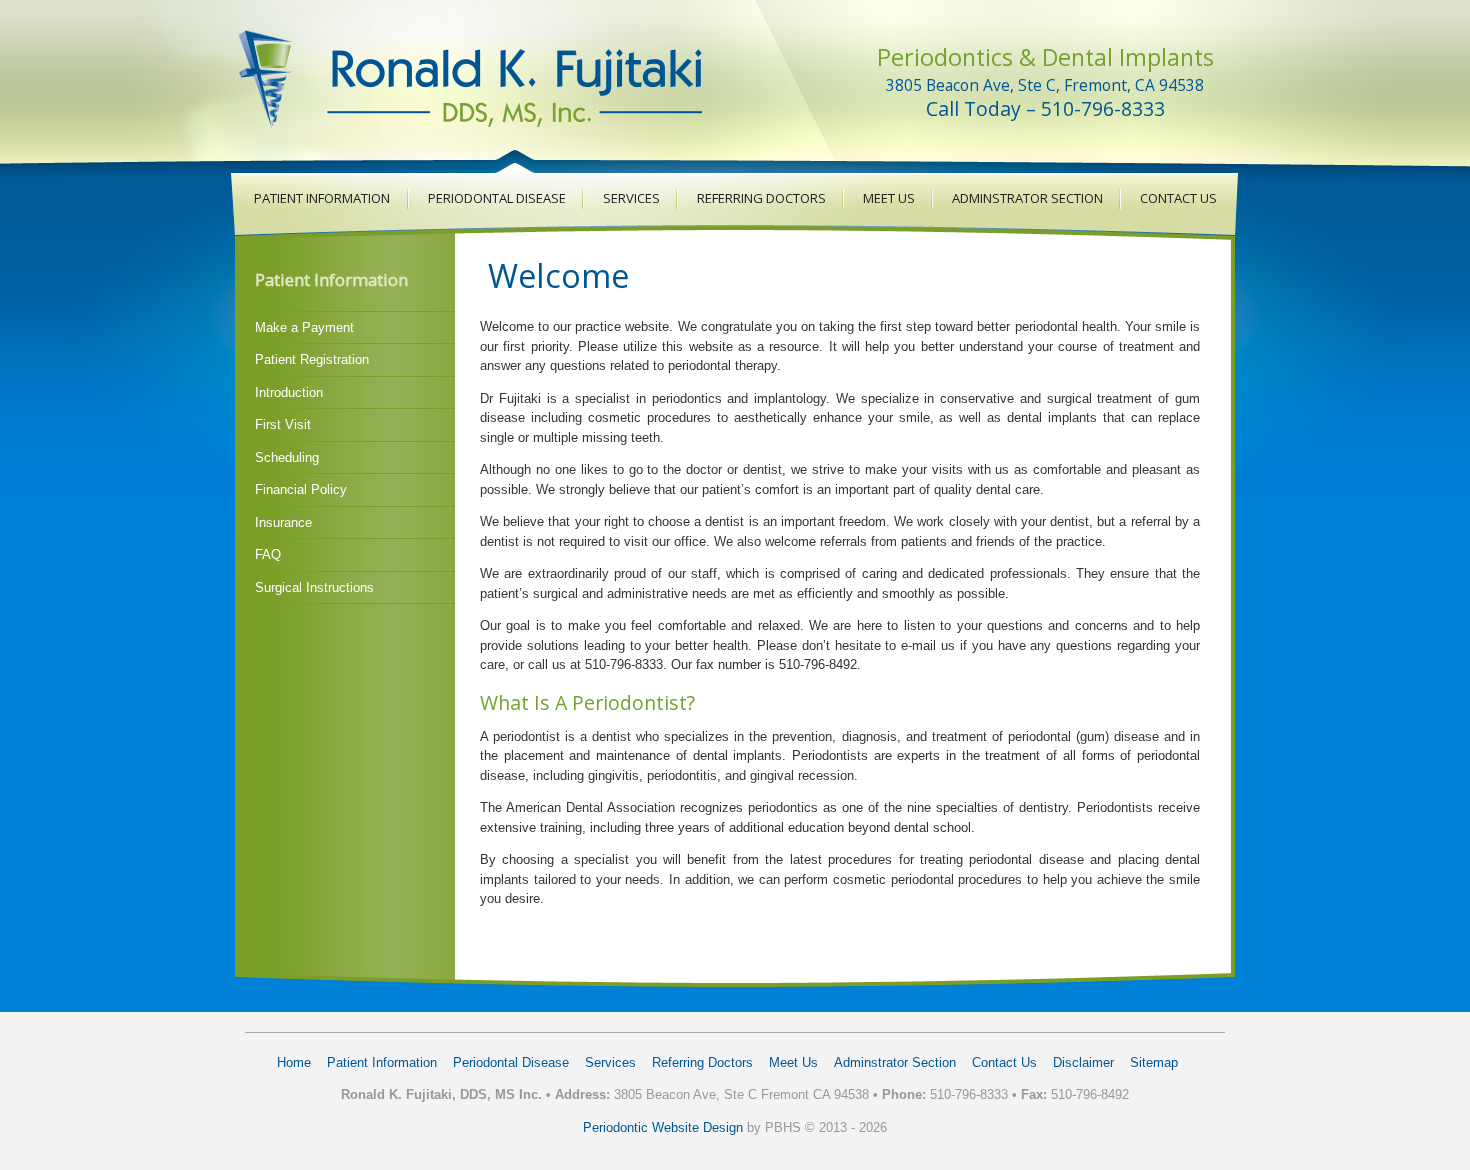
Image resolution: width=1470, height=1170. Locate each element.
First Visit (283, 424)
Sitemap (1154, 1062)
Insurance (283, 522)
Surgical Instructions (314, 587)
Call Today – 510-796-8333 (1045, 108)
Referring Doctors (761, 198)
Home (294, 1062)
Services (631, 198)
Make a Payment (304, 327)
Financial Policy (301, 489)
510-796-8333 (624, 664)
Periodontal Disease (497, 198)
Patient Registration (312, 359)
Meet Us (889, 198)
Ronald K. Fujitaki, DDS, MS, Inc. (470, 79)
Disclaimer (1083, 1062)
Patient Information (322, 198)
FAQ (268, 554)
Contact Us (1178, 198)
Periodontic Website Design (663, 1127)
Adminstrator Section (1027, 198)
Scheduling (287, 457)
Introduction (289, 392)
